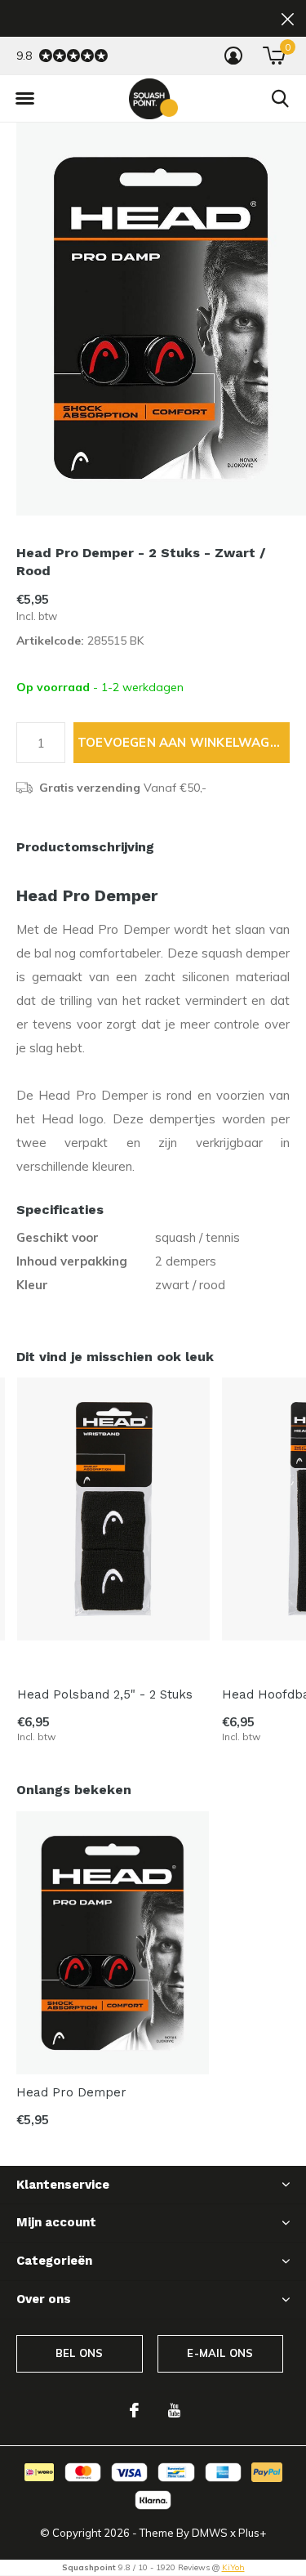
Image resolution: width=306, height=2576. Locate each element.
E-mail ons (220, 2353)
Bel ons (79, 2353)
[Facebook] (134, 2410)
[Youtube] (174, 2410)
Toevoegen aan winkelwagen (182, 742)
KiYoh (233, 2567)
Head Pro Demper (71, 2092)
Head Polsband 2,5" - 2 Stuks (105, 1694)
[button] (24, 99)
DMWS (210, 2533)
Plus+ (252, 2533)
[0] (274, 56)
